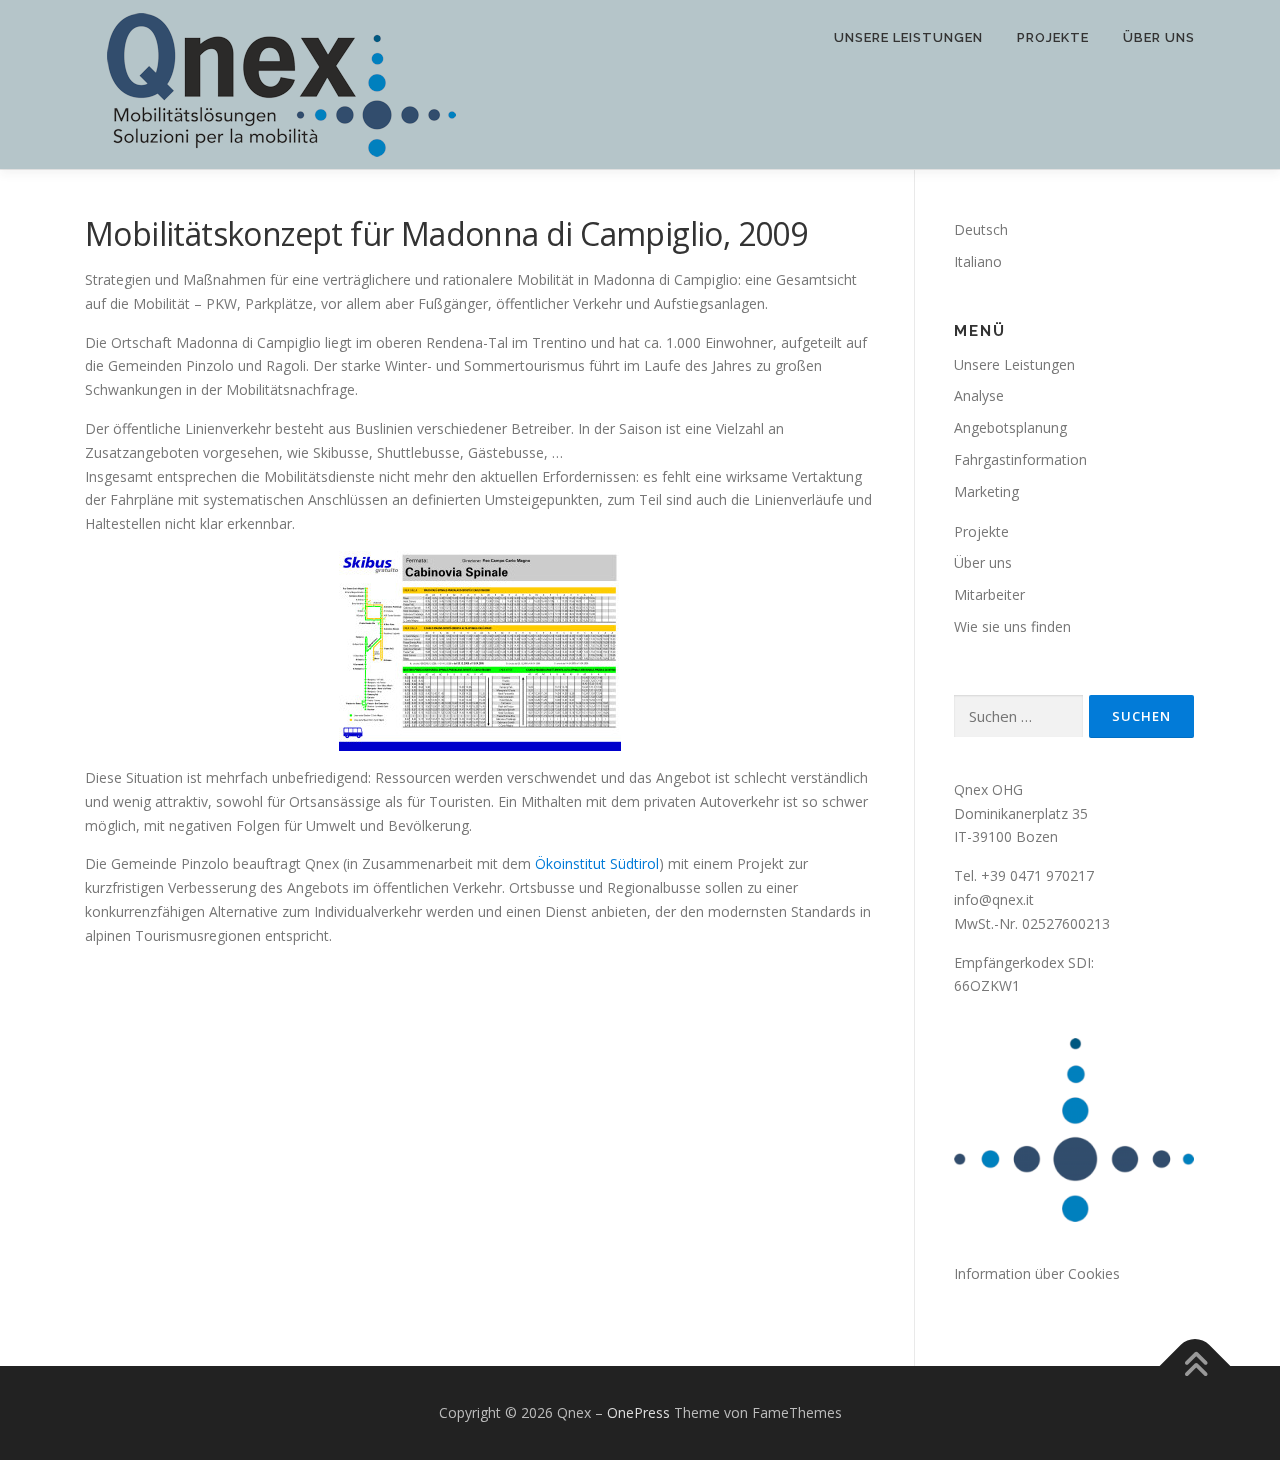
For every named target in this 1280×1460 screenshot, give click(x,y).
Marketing (986, 491)
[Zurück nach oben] (1195, 1366)
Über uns (1159, 37)
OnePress (638, 1412)
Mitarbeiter (989, 594)
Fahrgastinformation (1020, 459)
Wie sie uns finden (1012, 626)
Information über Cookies (1037, 1273)
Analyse (979, 395)
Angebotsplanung (1010, 427)
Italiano (978, 261)
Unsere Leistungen (908, 37)
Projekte (1053, 37)
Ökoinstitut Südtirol (597, 863)
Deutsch (981, 229)
